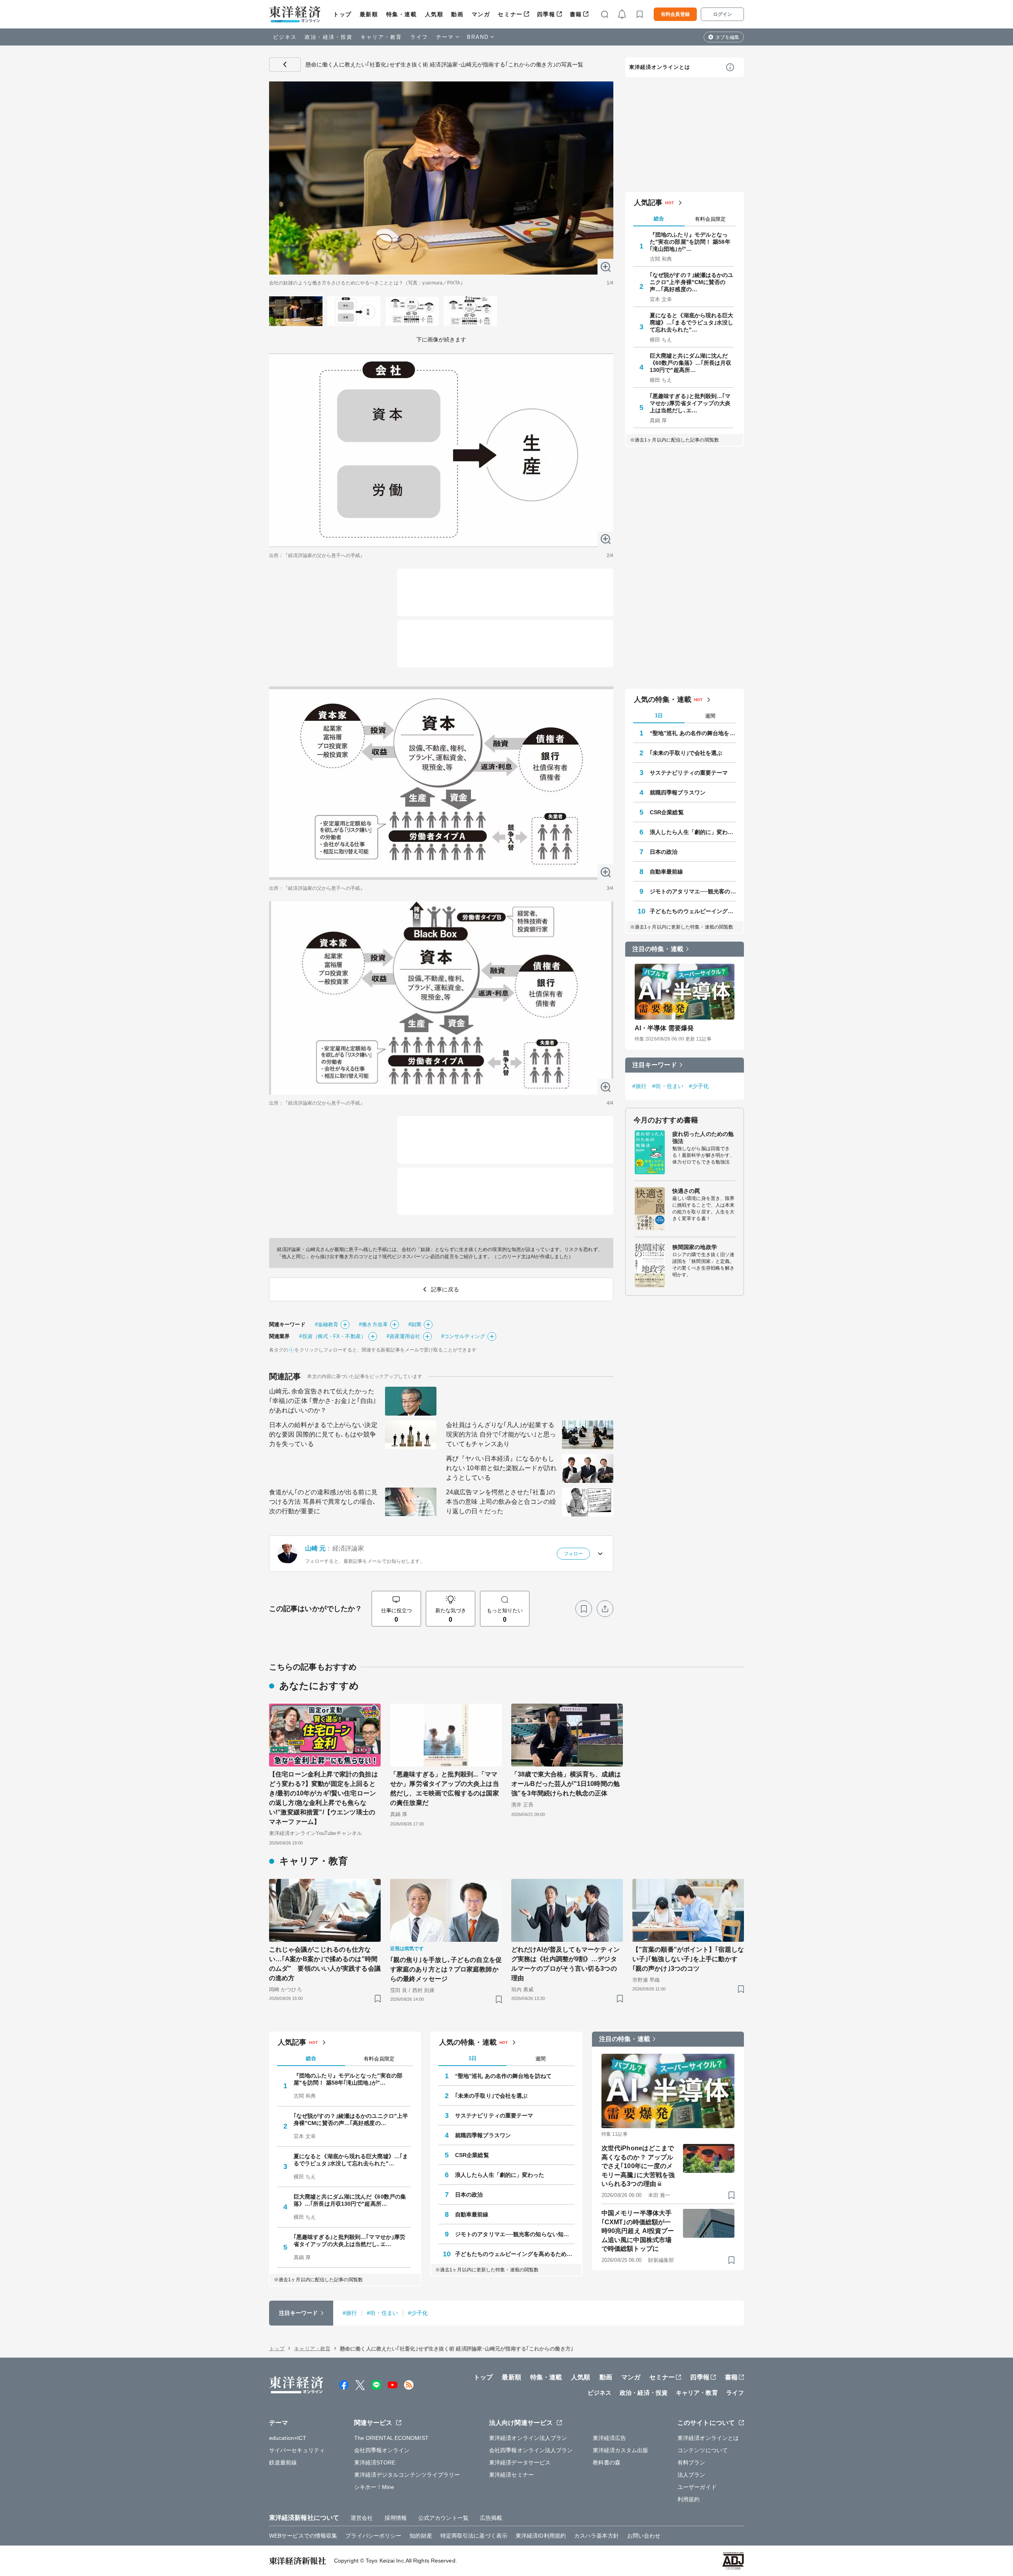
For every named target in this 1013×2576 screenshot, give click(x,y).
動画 (457, 14)
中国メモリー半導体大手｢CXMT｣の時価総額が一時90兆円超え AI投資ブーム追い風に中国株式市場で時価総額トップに (638, 2231)
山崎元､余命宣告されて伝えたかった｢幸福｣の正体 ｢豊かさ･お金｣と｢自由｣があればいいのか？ (322, 1401)
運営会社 (362, 2518)
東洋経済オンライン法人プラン (528, 2438)
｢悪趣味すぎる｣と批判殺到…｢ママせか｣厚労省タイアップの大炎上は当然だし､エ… (690, 403)
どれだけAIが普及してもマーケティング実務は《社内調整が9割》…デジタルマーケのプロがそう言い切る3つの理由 (565, 1964)
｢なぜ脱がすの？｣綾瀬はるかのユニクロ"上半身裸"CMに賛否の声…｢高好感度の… (692, 282)
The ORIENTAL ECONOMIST (391, 2438)
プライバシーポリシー (373, 2536)
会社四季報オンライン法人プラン (531, 2450)
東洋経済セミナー (511, 2475)
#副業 (415, 1324)
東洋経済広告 (610, 2438)
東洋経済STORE (375, 2462)
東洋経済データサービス (520, 2462)
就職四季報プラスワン (678, 792)
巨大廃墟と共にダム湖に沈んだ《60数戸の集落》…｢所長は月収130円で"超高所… (691, 363)
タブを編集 (727, 37)
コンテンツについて (703, 2450)
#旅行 (639, 1086)
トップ (342, 14)
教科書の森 (607, 2462)
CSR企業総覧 (667, 812)
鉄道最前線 (283, 2462)
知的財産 (421, 2536)
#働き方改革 (373, 1324)
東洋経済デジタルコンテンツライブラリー (407, 2475)
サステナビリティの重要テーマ (689, 773)
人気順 (434, 14)
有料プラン (691, 2462)
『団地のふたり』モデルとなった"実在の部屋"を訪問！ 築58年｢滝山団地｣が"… (690, 242)
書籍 (576, 14)
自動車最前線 (667, 872)
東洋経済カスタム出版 (621, 2450)
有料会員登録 (675, 14)
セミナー (510, 14)
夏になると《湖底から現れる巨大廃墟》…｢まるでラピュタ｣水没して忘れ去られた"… (692, 322)
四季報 (546, 14)
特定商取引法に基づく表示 (474, 2536)
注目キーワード (655, 1065)
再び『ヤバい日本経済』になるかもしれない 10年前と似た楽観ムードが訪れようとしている (501, 1468)
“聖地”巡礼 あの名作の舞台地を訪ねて (693, 733)
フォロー (573, 1554)
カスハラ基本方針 (597, 2536)
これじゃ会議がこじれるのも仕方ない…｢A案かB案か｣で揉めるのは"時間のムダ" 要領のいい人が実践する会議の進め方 (325, 1964)
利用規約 (689, 2499)
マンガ (481, 14)
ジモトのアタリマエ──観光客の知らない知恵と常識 (693, 891)
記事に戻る (285, 64)
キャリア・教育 (381, 37)
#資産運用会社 (404, 1336)
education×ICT (288, 2438)
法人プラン (691, 2475)
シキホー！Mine (374, 2487)
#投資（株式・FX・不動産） (332, 1336)
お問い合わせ (644, 2536)
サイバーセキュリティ (297, 2450)
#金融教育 (327, 1324)
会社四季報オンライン (382, 2450)
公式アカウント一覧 (443, 2518)
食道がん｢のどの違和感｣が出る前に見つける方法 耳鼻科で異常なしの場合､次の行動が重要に (323, 1502)
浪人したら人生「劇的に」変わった (693, 832)
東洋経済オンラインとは (660, 67)
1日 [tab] (659, 716)
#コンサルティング (463, 1336)
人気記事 (648, 203)
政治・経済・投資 (329, 37)
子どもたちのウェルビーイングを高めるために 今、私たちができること (693, 911)
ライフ (419, 37)
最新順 (369, 14)
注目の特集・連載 (658, 949)
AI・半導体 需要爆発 (664, 1028)
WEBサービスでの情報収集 (303, 2536)
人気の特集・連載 (663, 699)
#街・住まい (668, 1086)
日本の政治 (664, 852)
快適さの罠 (686, 1191)
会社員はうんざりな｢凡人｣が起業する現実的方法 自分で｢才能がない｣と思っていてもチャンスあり (501, 1434)
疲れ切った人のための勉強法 (703, 1137)
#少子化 (699, 1086)
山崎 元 (315, 1548)
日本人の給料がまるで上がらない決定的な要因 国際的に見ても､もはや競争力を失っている (323, 1434)
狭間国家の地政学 (695, 1247)
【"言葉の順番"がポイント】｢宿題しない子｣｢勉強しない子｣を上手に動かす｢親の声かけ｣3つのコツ (688, 1959)
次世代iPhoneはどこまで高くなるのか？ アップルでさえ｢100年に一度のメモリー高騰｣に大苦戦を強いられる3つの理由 (638, 2166)
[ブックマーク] (584, 1609)
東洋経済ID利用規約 (541, 2536)
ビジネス (285, 37)
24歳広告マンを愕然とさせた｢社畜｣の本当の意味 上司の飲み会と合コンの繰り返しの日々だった (501, 1502)
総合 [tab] (659, 219)
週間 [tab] (710, 716)
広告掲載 (491, 2518)
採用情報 (396, 2518)
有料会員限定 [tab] (710, 219)
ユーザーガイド (697, 2487)
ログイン (723, 14)
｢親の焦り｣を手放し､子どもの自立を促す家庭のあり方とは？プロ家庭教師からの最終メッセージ (446, 1969)
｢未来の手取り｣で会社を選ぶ (686, 753)
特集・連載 (402, 14)
